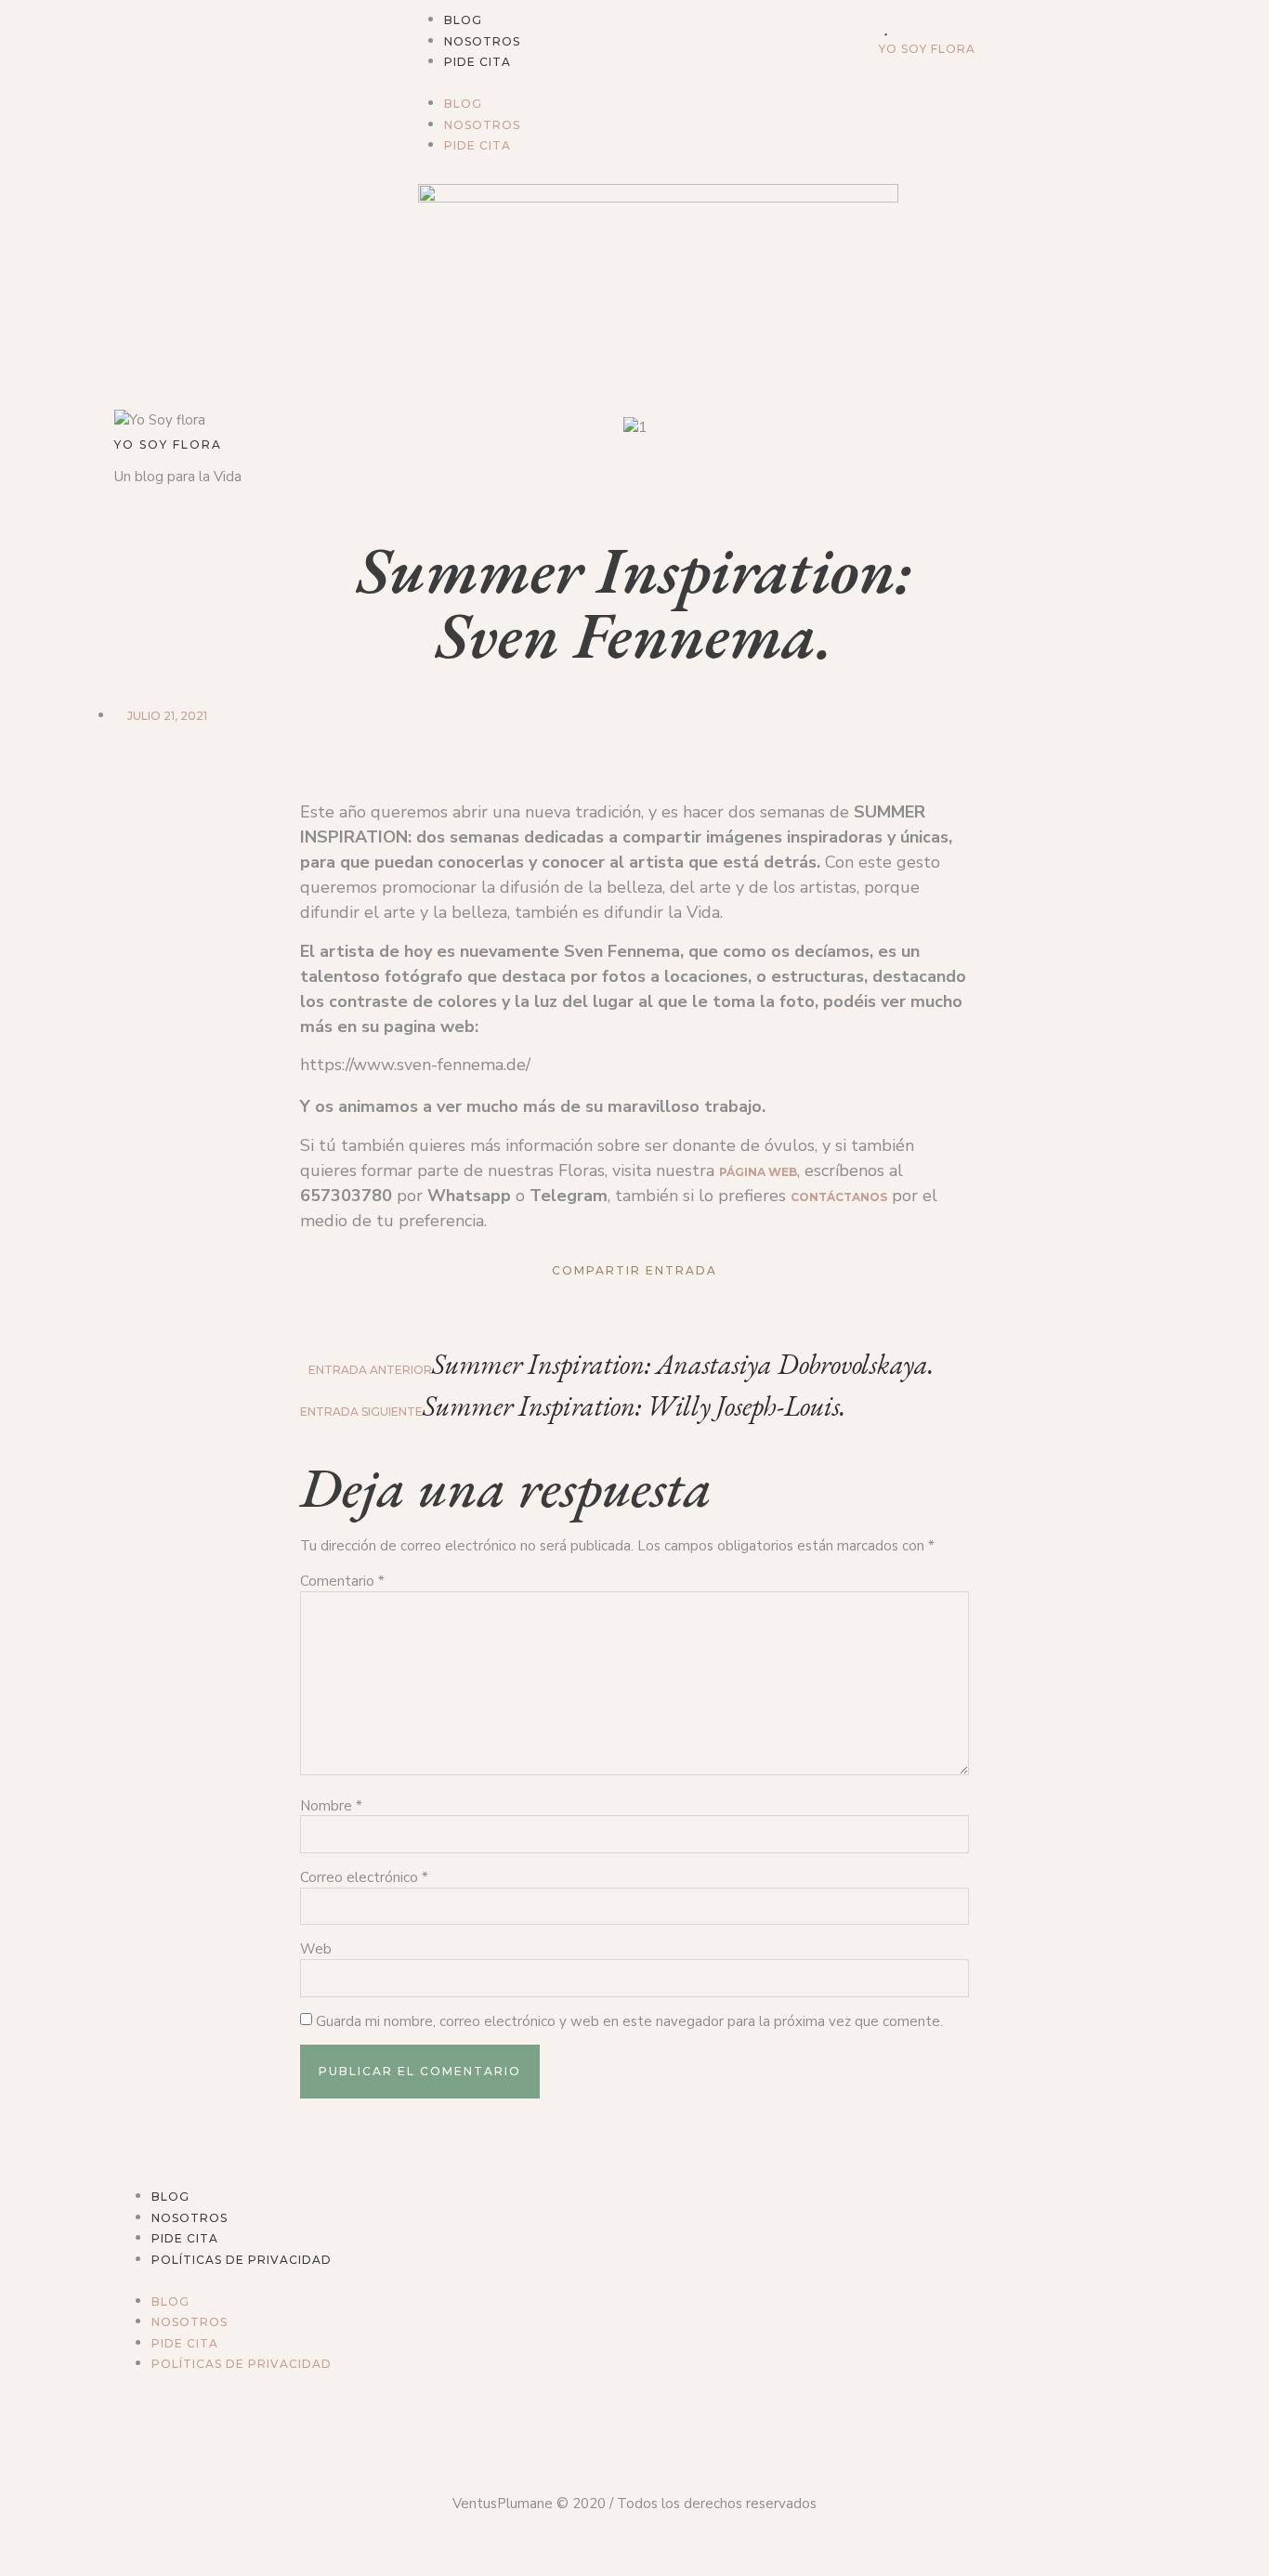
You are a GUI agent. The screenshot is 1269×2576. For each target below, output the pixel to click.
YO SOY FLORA (927, 49)
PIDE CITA (478, 62)
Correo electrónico (364, 1878)
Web (316, 1949)
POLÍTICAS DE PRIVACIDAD (242, 2260)
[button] (634, 83)
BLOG (463, 20)
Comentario (342, 1582)
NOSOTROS (482, 41)
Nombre (331, 1806)
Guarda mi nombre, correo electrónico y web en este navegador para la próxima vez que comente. (629, 2022)
